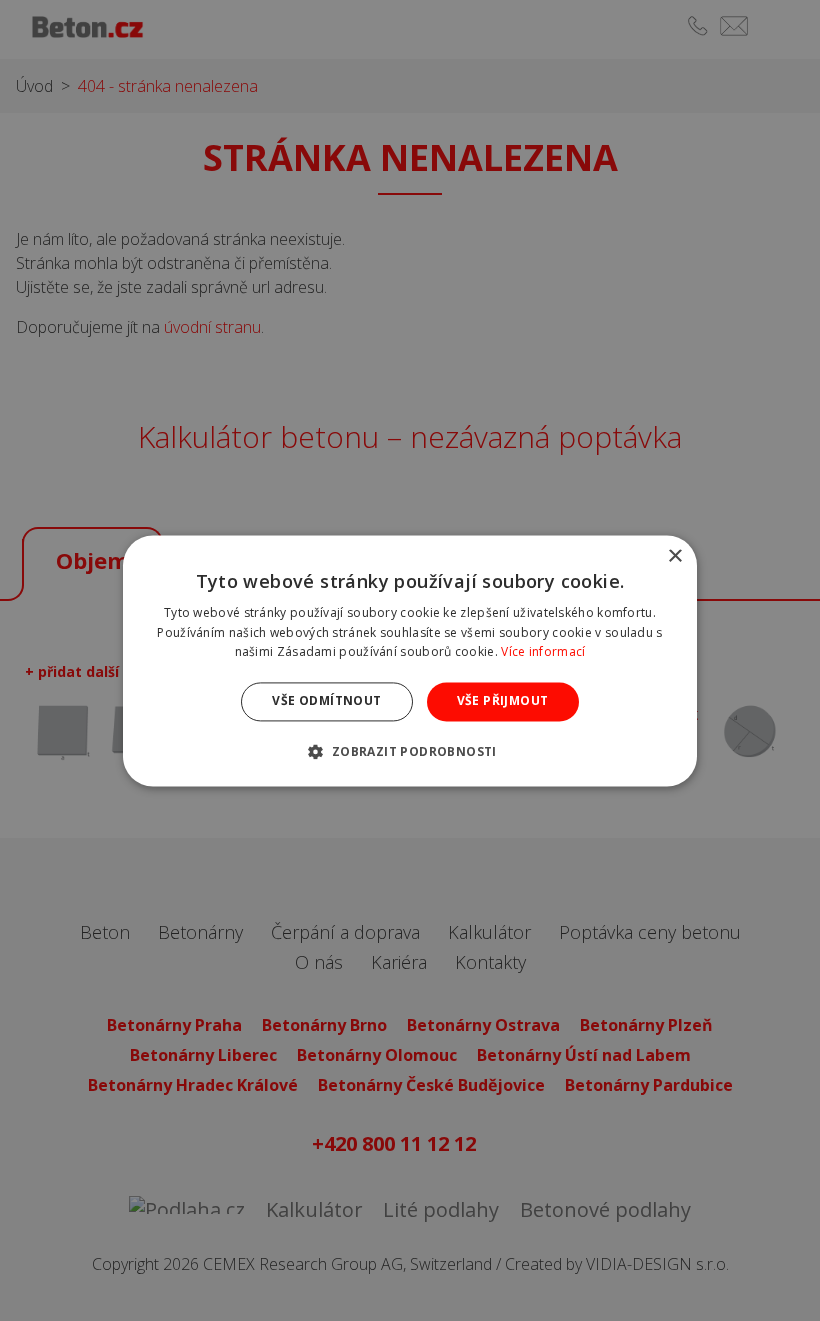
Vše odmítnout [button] (326, 701)
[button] (409, 751)
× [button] (674, 556)
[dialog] (410, 660)
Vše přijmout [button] (503, 701)
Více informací (543, 652)
